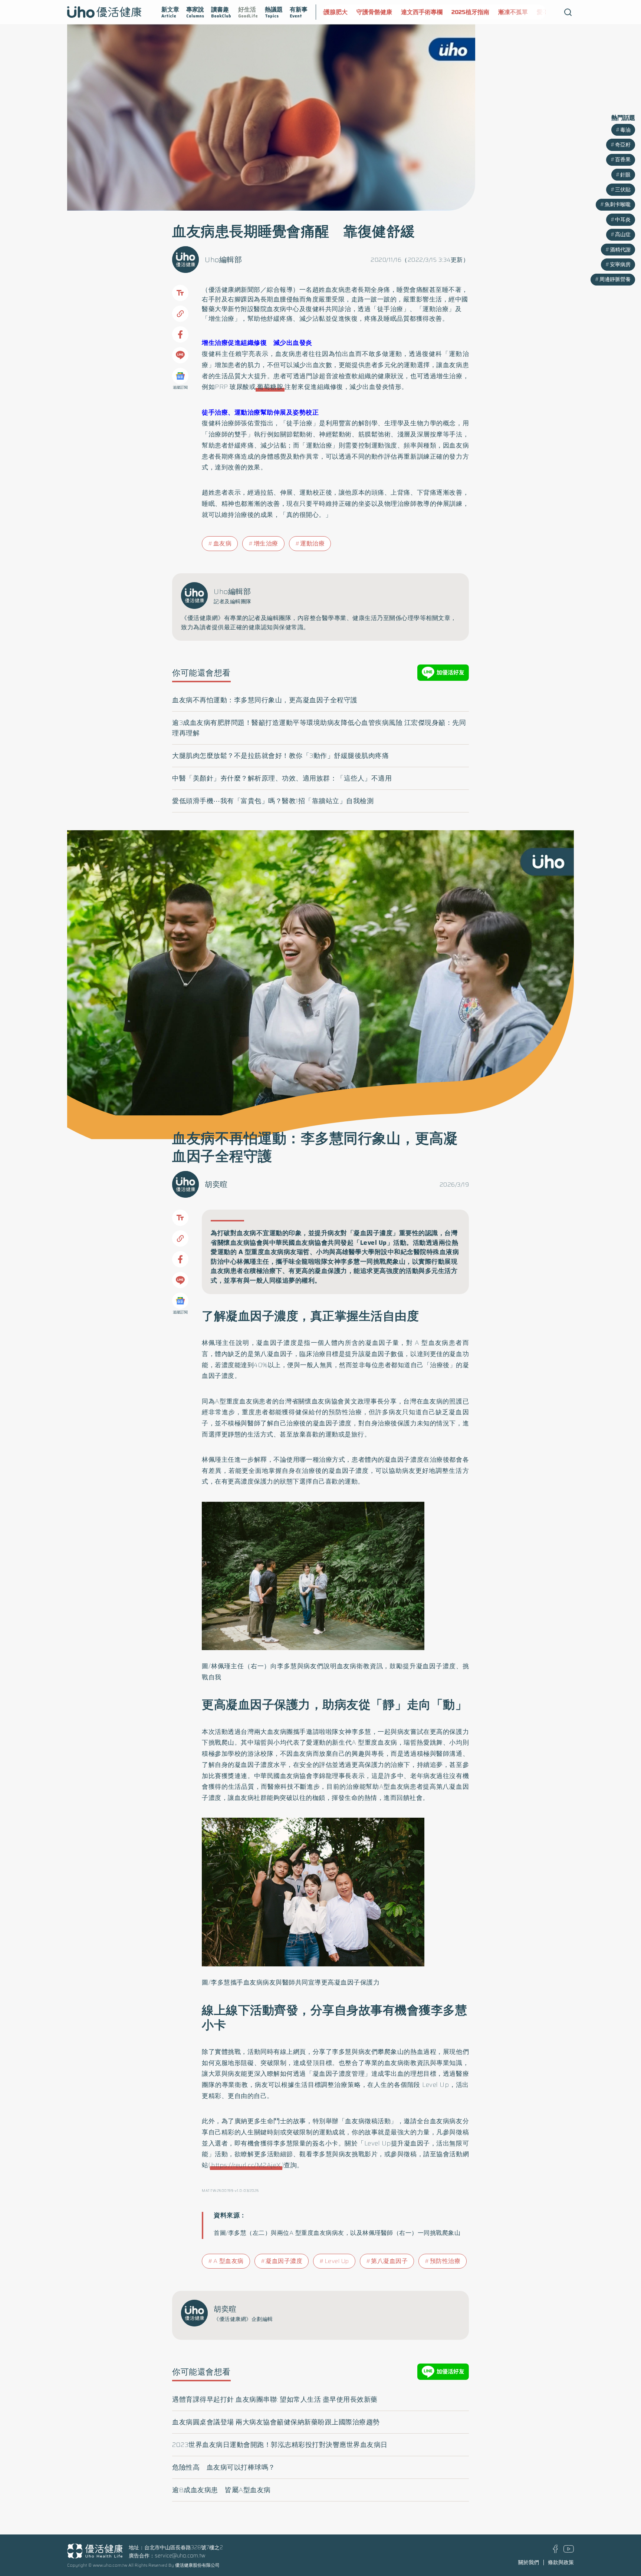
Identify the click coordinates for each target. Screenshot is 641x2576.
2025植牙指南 (433, 12)
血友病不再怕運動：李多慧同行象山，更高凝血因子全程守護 (265, 700)
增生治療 (266, 543)
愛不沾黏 (512, 12)
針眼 (625, 175)
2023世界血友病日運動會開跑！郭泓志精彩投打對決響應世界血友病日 (280, 2445)
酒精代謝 (620, 250)
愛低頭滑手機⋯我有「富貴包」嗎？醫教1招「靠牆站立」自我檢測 (273, 801)
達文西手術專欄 (385, 12)
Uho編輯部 (223, 260)
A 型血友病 (229, 2261)
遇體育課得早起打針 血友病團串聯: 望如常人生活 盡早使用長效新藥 (275, 2399)
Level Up (337, 2261)
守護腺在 (544, 12)
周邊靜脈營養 (615, 279)
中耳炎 (623, 220)
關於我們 (529, 2562)
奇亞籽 (623, 145)
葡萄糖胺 (270, 387)
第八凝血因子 (389, 2261)
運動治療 (312, 543)
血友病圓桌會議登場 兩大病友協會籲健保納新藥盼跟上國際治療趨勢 (276, 2422)
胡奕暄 (216, 1184)
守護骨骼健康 (337, 12)
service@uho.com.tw (180, 2556)
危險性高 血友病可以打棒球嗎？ (224, 2467)
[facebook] (555, 2551)
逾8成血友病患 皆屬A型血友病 (221, 2490)
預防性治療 (445, 2261)
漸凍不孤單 (476, 12)
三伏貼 (623, 189)
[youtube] (569, 2551)
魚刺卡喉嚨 (618, 204)
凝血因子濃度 (284, 2261)
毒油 (625, 130)
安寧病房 (620, 264)
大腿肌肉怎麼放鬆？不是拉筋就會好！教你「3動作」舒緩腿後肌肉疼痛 (280, 756)
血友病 (335, 290)
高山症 (623, 234)
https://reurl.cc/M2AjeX (246, 2165)
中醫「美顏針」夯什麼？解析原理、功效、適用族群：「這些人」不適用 (282, 778)
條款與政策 (561, 2562)
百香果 (623, 159)
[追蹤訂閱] (180, 376)
